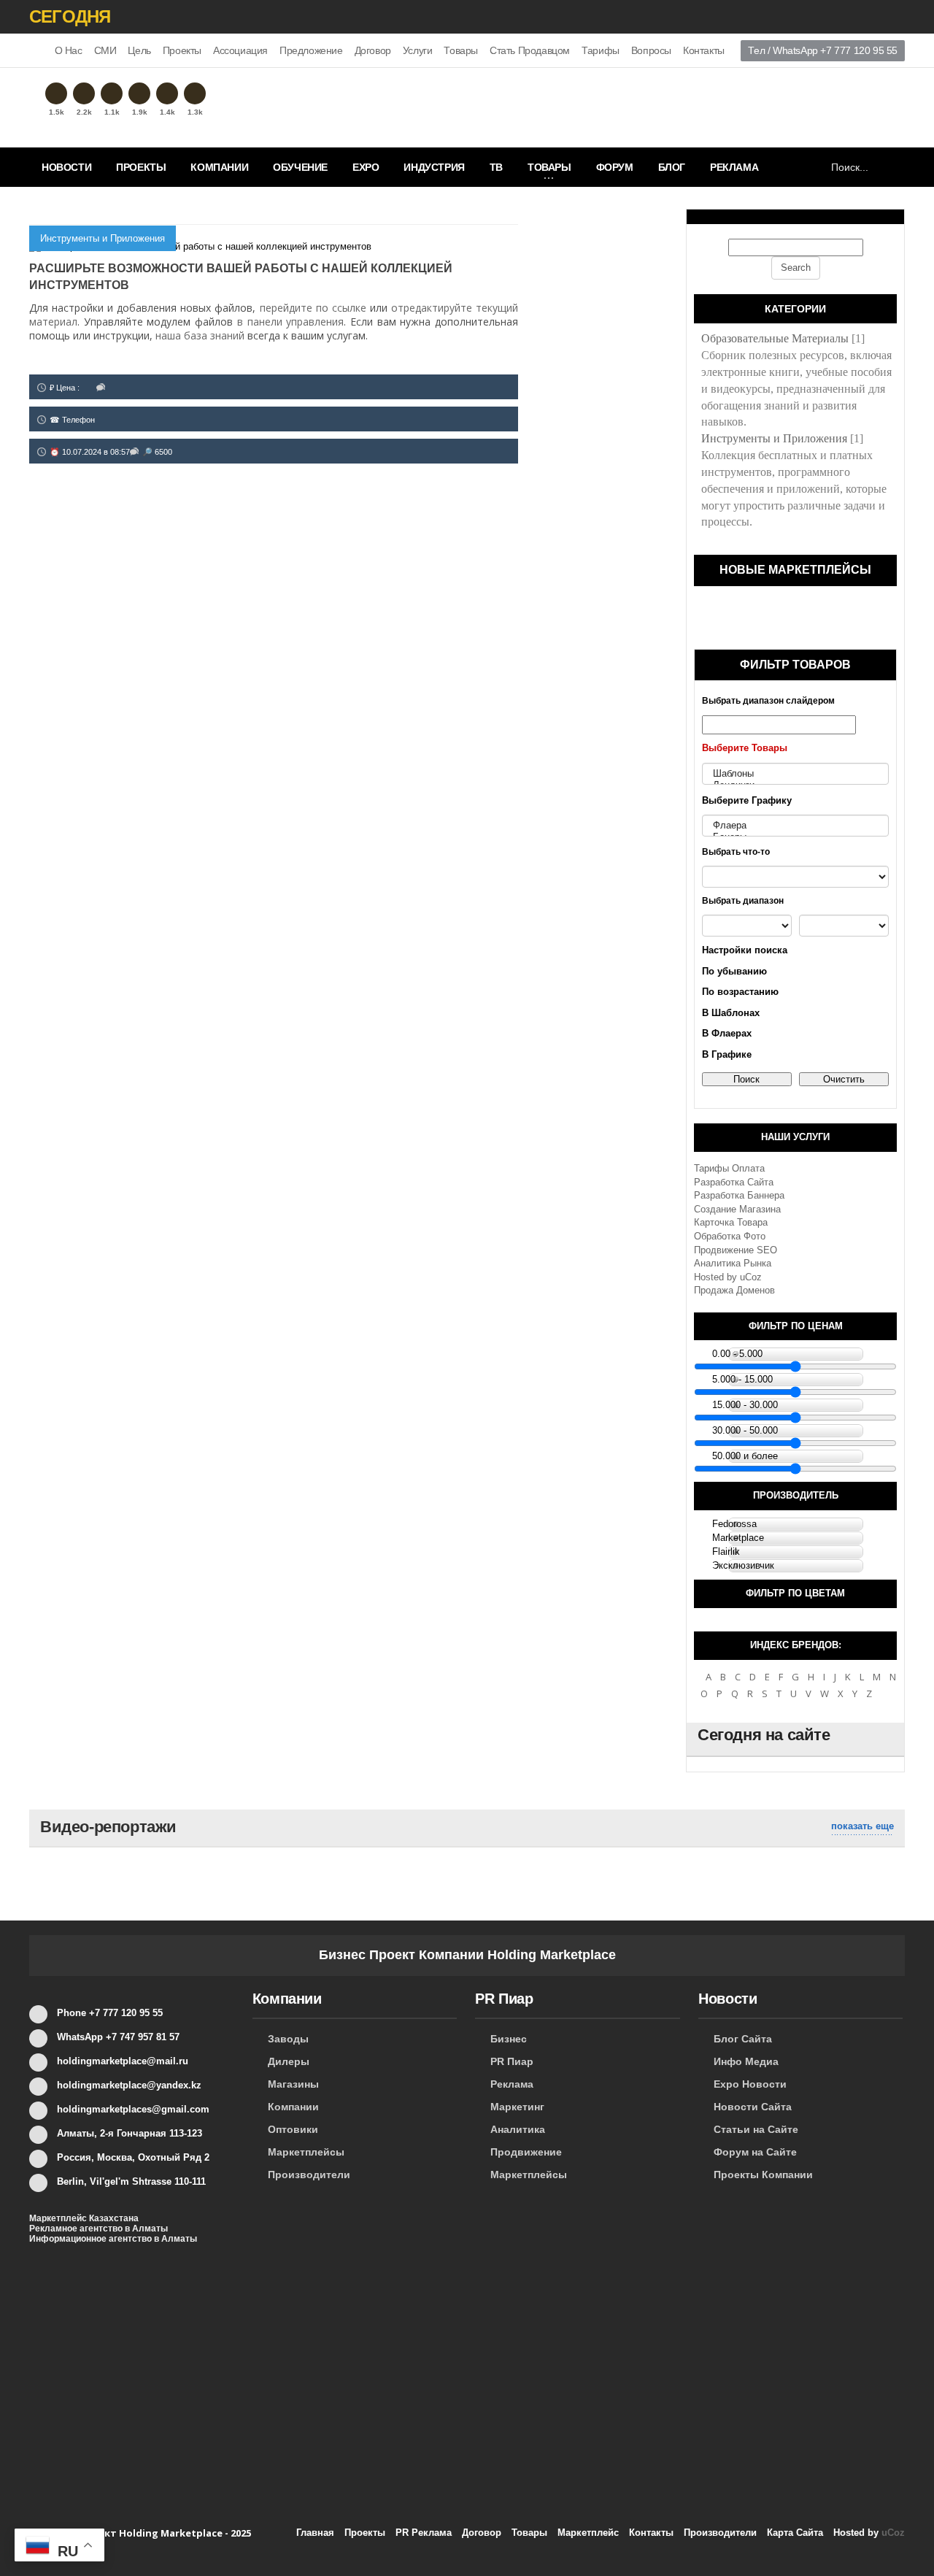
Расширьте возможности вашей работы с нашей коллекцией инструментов (241, 277)
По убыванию (734, 971)
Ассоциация (240, 50)
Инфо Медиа (746, 2061)
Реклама (734, 167)
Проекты (182, 50)
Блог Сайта (743, 2039)
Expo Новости (750, 2084)
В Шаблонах (731, 1013)
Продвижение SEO (736, 1250)
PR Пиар (512, 2061)
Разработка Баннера (739, 1195)
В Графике (727, 1054)
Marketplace (738, 1538)
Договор (373, 50)
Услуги (418, 50)
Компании (219, 167)
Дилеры (289, 2061)
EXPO (366, 167)
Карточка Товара (731, 1222)
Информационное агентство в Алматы (113, 2239)
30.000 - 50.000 (745, 1430)
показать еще (862, 1826)
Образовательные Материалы (775, 338)
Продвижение (526, 2152)
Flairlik (726, 1552)
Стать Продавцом (530, 50)
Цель (139, 50)
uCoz (751, 1277)
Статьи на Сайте (756, 2129)
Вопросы (651, 50)
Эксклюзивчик (743, 1565)
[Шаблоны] (795, 774)
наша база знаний (200, 335)
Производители (309, 2175)
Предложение (311, 50)
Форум (615, 167)
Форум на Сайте (755, 2152)
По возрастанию (740, 992)
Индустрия (434, 167)
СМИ (105, 50)
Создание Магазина (737, 1209)
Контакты (704, 50)
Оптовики (293, 2129)
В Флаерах (727, 1033)
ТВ (496, 167)
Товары (461, 50)
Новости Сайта (753, 2107)
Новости (66, 167)
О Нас (69, 50)
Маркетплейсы (306, 2152)
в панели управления (290, 322)
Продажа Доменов (734, 1290)
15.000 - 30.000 (745, 1405)
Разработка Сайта (734, 1182)
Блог (672, 167)
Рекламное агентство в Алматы (99, 2229)
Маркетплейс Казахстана (84, 2218)
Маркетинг (517, 2107)
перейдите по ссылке (313, 308)
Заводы (288, 2039)
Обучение (300, 167)
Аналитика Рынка (733, 1263)
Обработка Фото (730, 1236)
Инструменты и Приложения (103, 238)
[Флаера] (795, 826)
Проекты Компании (763, 2175)
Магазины (293, 2084)
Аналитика (518, 2129)
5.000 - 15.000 (742, 1379)
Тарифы (601, 50)
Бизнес (509, 2039)
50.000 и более (745, 1456)
